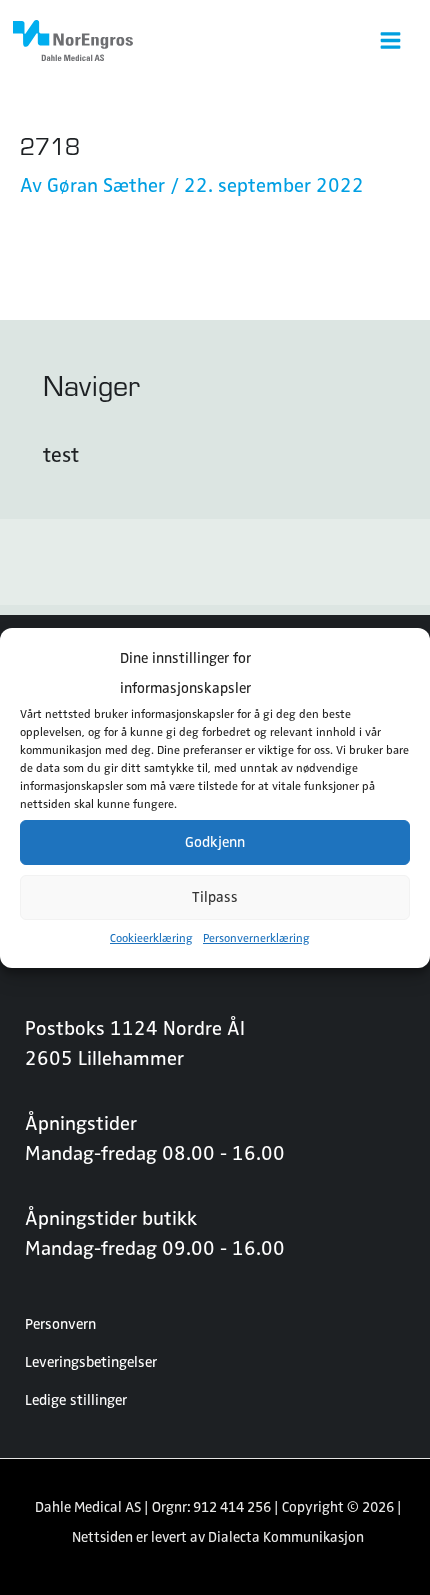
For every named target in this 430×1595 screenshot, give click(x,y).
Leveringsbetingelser (91, 1362)
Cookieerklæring (151, 938)
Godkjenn (215, 842)
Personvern (60, 1324)
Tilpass (215, 897)
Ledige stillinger (76, 1400)
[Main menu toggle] (390, 40)
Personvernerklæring (256, 938)
